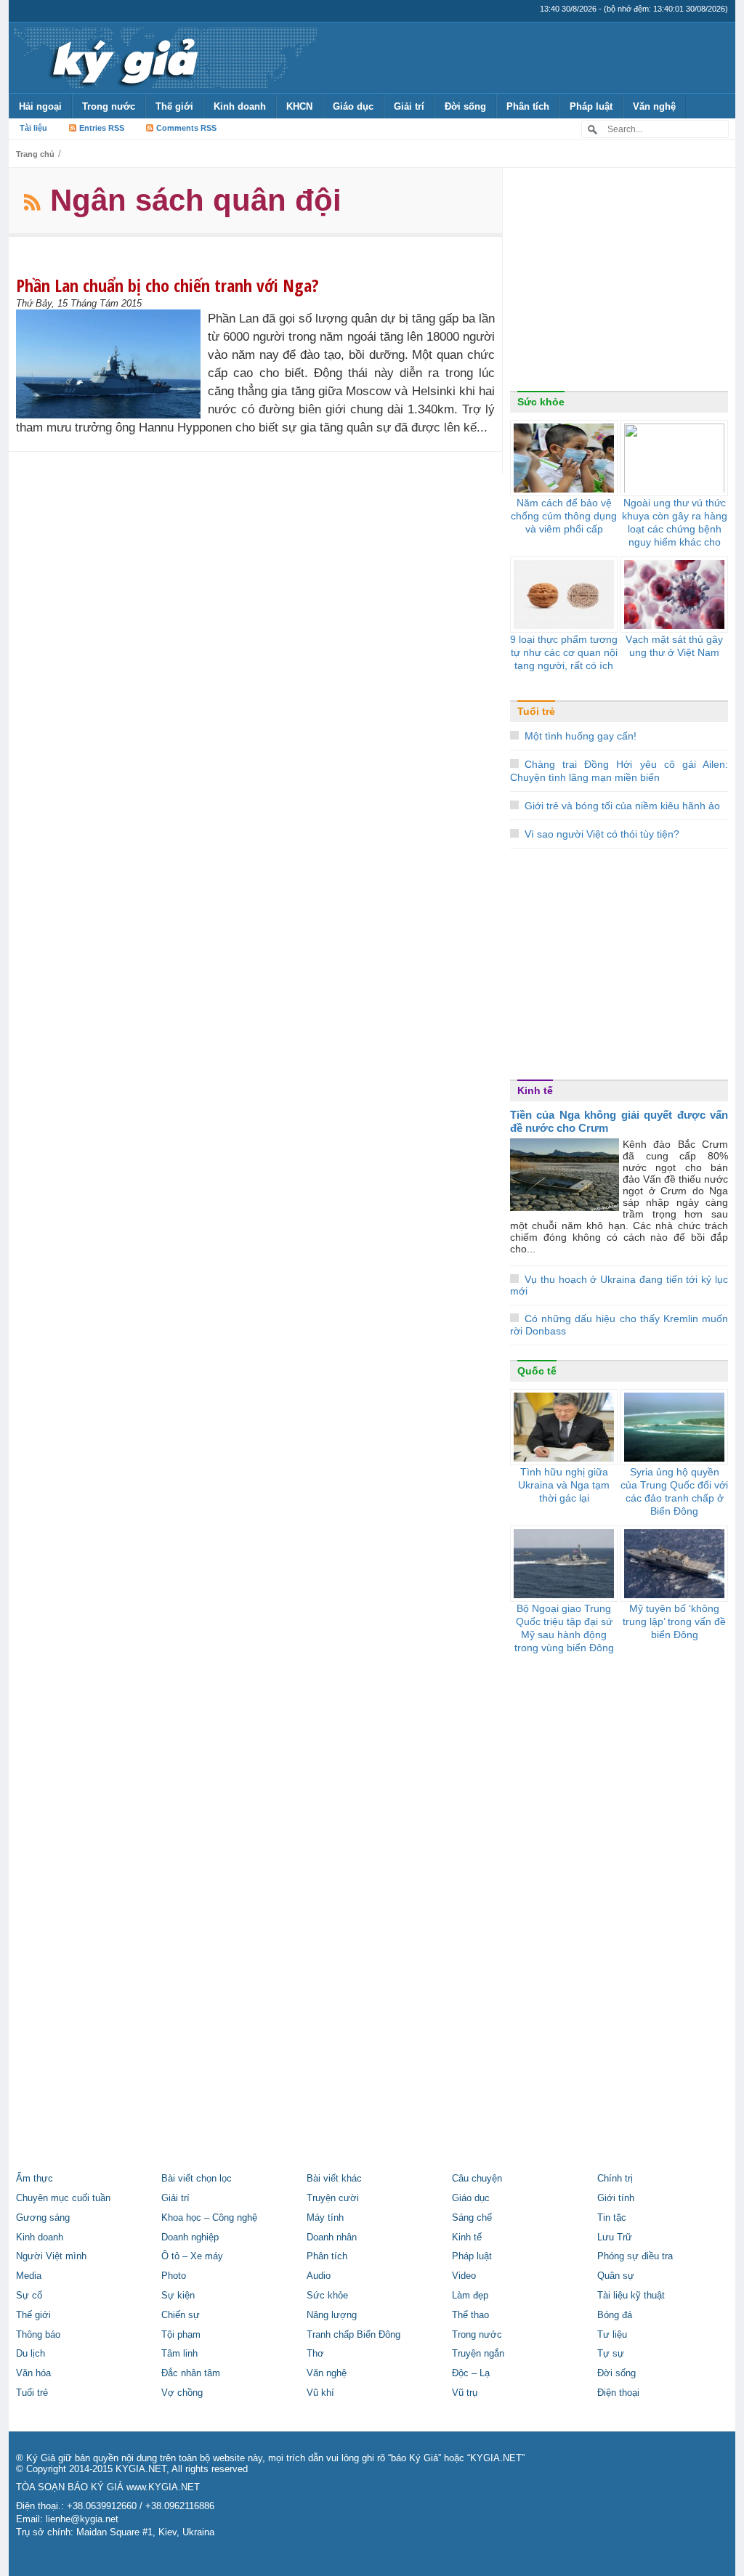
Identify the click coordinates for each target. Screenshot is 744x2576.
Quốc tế (537, 1371)
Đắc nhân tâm (191, 2373)
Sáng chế (472, 2218)
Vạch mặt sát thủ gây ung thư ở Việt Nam (674, 646)
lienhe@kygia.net (82, 2519)
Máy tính (325, 2218)
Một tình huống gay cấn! (581, 736)
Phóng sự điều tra (635, 2256)
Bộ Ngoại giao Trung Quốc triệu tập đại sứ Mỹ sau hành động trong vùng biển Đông (564, 1628)
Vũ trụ (465, 2393)
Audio (319, 2276)
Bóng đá (615, 2315)
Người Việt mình (51, 2256)
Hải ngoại (40, 106)
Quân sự (616, 2276)
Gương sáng (43, 2218)
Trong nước (109, 106)
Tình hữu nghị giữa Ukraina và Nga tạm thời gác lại (564, 1485)
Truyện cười (333, 2198)
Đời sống (465, 106)
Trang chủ (35, 154)
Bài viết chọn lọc (197, 2179)
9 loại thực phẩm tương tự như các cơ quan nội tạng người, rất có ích (564, 652)
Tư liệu (612, 2335)
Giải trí (409, 106)
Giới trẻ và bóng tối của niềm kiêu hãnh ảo (622, 806)
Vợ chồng (182, 2393)
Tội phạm (181, 2335)
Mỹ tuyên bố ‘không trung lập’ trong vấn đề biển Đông (674, 1621)
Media (29, 2276)
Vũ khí (320, 2393)
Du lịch (31, 2354)
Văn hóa (33, 2373)
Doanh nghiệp (190, 2237)
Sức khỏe (541, 402)
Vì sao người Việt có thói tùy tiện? (602, 834)
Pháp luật (591, 106)
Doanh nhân (332, 2237)
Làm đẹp (470, 2296)
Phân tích (528, 106)
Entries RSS (102, 128)
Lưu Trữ (615, 2237)
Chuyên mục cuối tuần (63, 2198)
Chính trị (615, 2179)
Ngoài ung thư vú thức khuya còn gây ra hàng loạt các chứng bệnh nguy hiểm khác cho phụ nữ (675, 529)
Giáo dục (353, 106)
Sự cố (29, 2296)
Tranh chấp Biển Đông (353, 2335)
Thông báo (38, 2335)
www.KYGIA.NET (163, 2487)
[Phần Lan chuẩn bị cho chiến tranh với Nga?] (112, 364)
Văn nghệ (654, 106)
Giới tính (616, 2198)
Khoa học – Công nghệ (209, 2218)
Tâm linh (179, 2354)
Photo (174, 2276)
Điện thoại (618, 2393)
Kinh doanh (240, 106)
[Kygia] (122, 57)
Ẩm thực (35, 2179)
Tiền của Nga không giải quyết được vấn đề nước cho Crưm (619, 1121)
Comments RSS (186, 128)
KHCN (299, 106)
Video (464, 2276)
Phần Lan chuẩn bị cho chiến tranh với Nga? (167, 285)
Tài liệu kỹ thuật (631, 2296)
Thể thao (470, 2315)
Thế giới (174, 106)
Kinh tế (535, 1090)
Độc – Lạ (471, 2373)
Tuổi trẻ (536, 711)
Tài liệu (33, 128)
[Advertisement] (619, 283)
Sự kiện (178, 2296)
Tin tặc (612, 2218)
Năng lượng (332, 2315)
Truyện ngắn (478, 2354)
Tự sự (611, 2354)
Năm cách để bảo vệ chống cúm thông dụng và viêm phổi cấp (564, 516)
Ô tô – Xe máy (192, 2256)
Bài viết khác (334, 2179)
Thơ (315, 2354)
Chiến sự (181, 2315)
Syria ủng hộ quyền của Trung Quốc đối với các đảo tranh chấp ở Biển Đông (674, 1491)
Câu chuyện (477, 2179)
